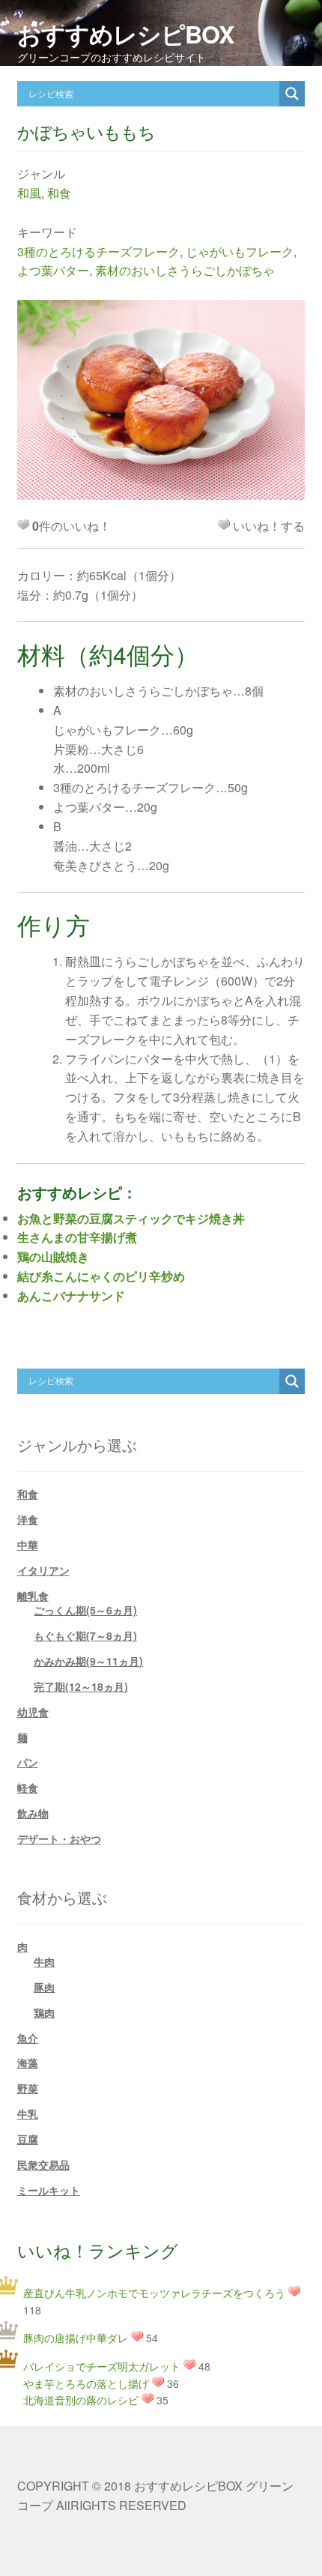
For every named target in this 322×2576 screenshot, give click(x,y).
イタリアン (43, 1570)
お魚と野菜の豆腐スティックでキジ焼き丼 (131, 1218)
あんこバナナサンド (71, 1295)
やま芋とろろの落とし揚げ (86, 2383)
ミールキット (49, 2190)
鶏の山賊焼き (53, 1257)
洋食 (28, 1519)
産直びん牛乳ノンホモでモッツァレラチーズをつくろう (154, 2293)
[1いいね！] (224, 525)
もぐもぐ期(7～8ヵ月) (85, 1635)
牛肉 (44, 1961)
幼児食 (33, 1712)
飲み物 (33, 1813)
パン (28, 1762)
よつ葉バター (53, 270)
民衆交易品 (43, 2165)
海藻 (28, 2063)
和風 (29, 193)
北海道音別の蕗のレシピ (81, 2400)
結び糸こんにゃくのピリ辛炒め (101, 1276)
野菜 (28, 2088)
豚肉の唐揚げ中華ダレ (76, 2338)
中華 (28, 1545)
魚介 (28, 2038)
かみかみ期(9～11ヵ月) (88, 1661)
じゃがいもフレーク (240, 251)
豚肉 (44, 1987)
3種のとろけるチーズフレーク (98, 251)
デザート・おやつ (59, 1839)
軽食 (28, 1788)
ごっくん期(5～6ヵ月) (85, 1610)
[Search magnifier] (292, 94)
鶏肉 (44, 2012)
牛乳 (28, 2114)
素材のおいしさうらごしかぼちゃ (185, 270)
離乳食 (33, 1596)
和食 (59, 193)
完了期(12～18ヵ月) (81, 1686)
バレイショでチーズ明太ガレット (102, 2366)
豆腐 (28, 2139)
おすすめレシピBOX (125, 34)
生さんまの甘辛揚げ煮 (77, 1237)
